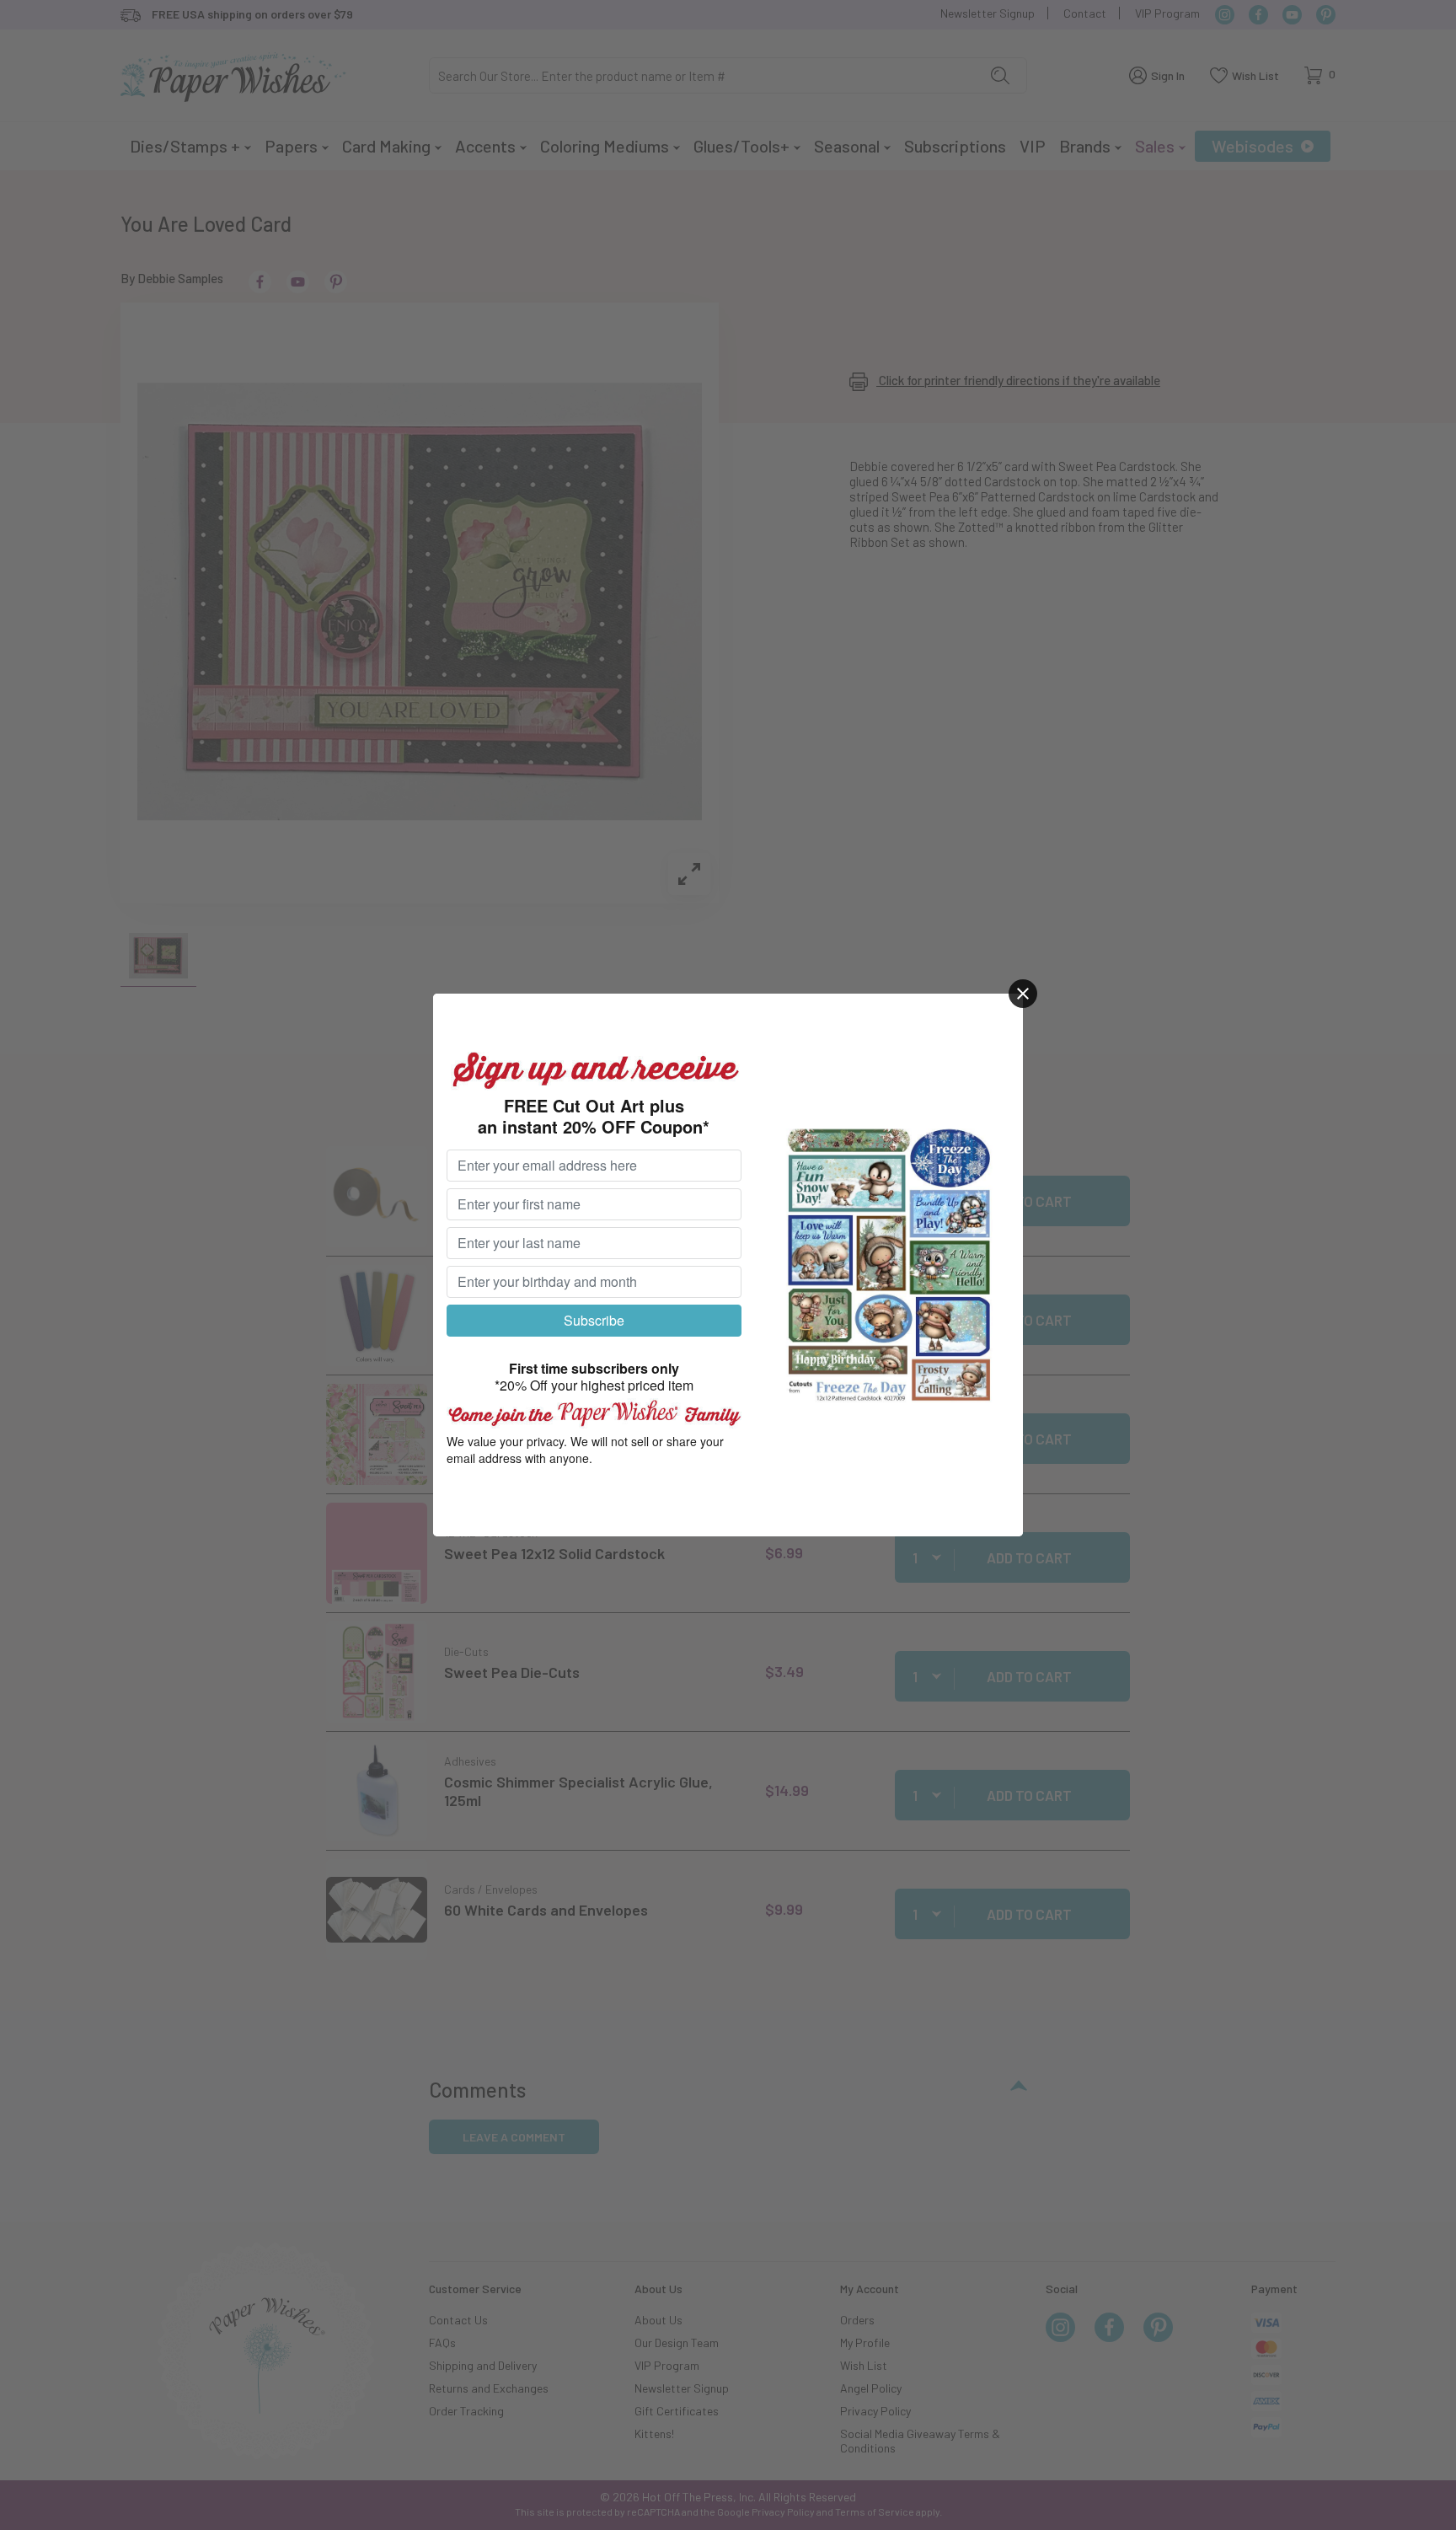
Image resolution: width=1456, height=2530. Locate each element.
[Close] (1023, 994)
